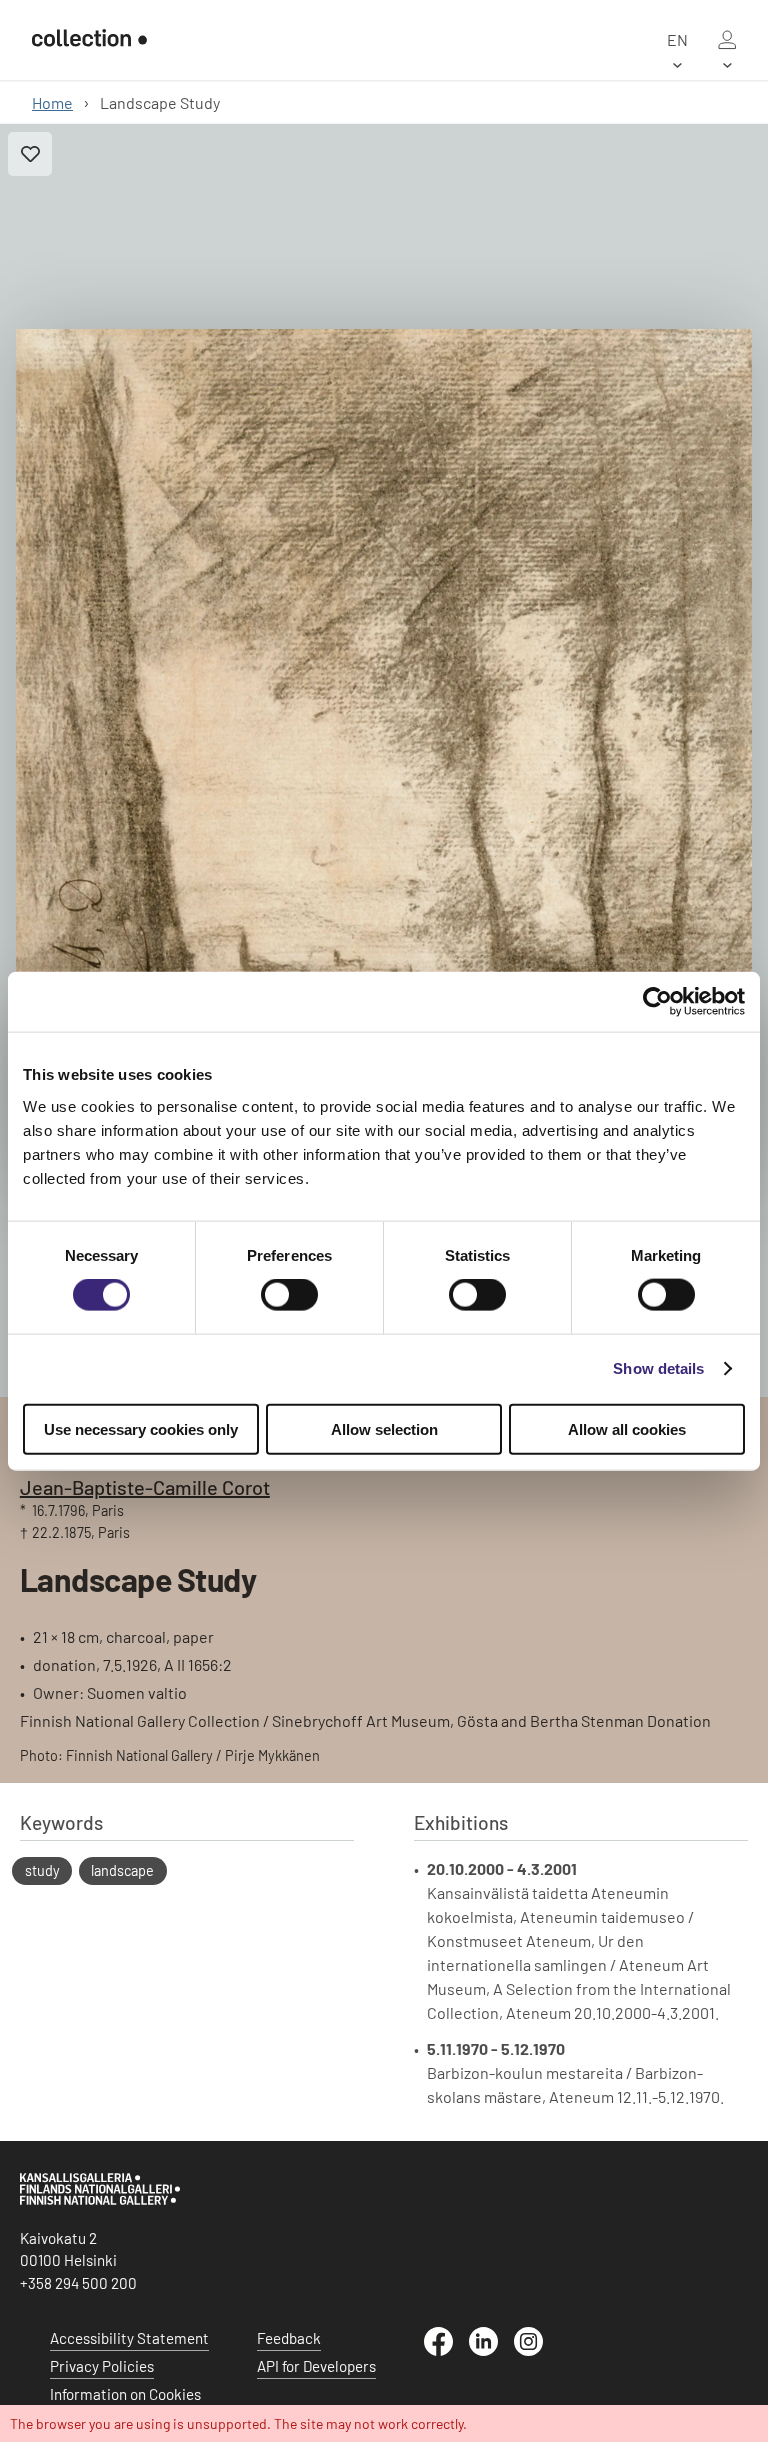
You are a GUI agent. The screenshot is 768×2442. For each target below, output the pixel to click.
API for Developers (316, 2366)
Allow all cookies (627, 1428)
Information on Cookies (125, 2394)
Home (52, 102)
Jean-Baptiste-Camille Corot (145, 1487)
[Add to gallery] (30, 154)
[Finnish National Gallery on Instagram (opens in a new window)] (536, 2350)
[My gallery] (727, 40)
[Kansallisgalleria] (100, 2200)
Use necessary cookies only (141, 1428)
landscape (122, 1870)
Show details (658, 1368)
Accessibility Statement (129, 2338)
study (42, 1870)
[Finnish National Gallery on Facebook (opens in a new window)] (446, 2350)
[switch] (289, 1295)
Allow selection (384, 1428)
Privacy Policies (102, 2366)
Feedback (289, 2338)
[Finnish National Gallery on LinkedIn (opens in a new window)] (491, 2350)
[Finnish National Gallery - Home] (89, 40)
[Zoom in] (384, 760)
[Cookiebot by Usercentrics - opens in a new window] (657, 1002)
